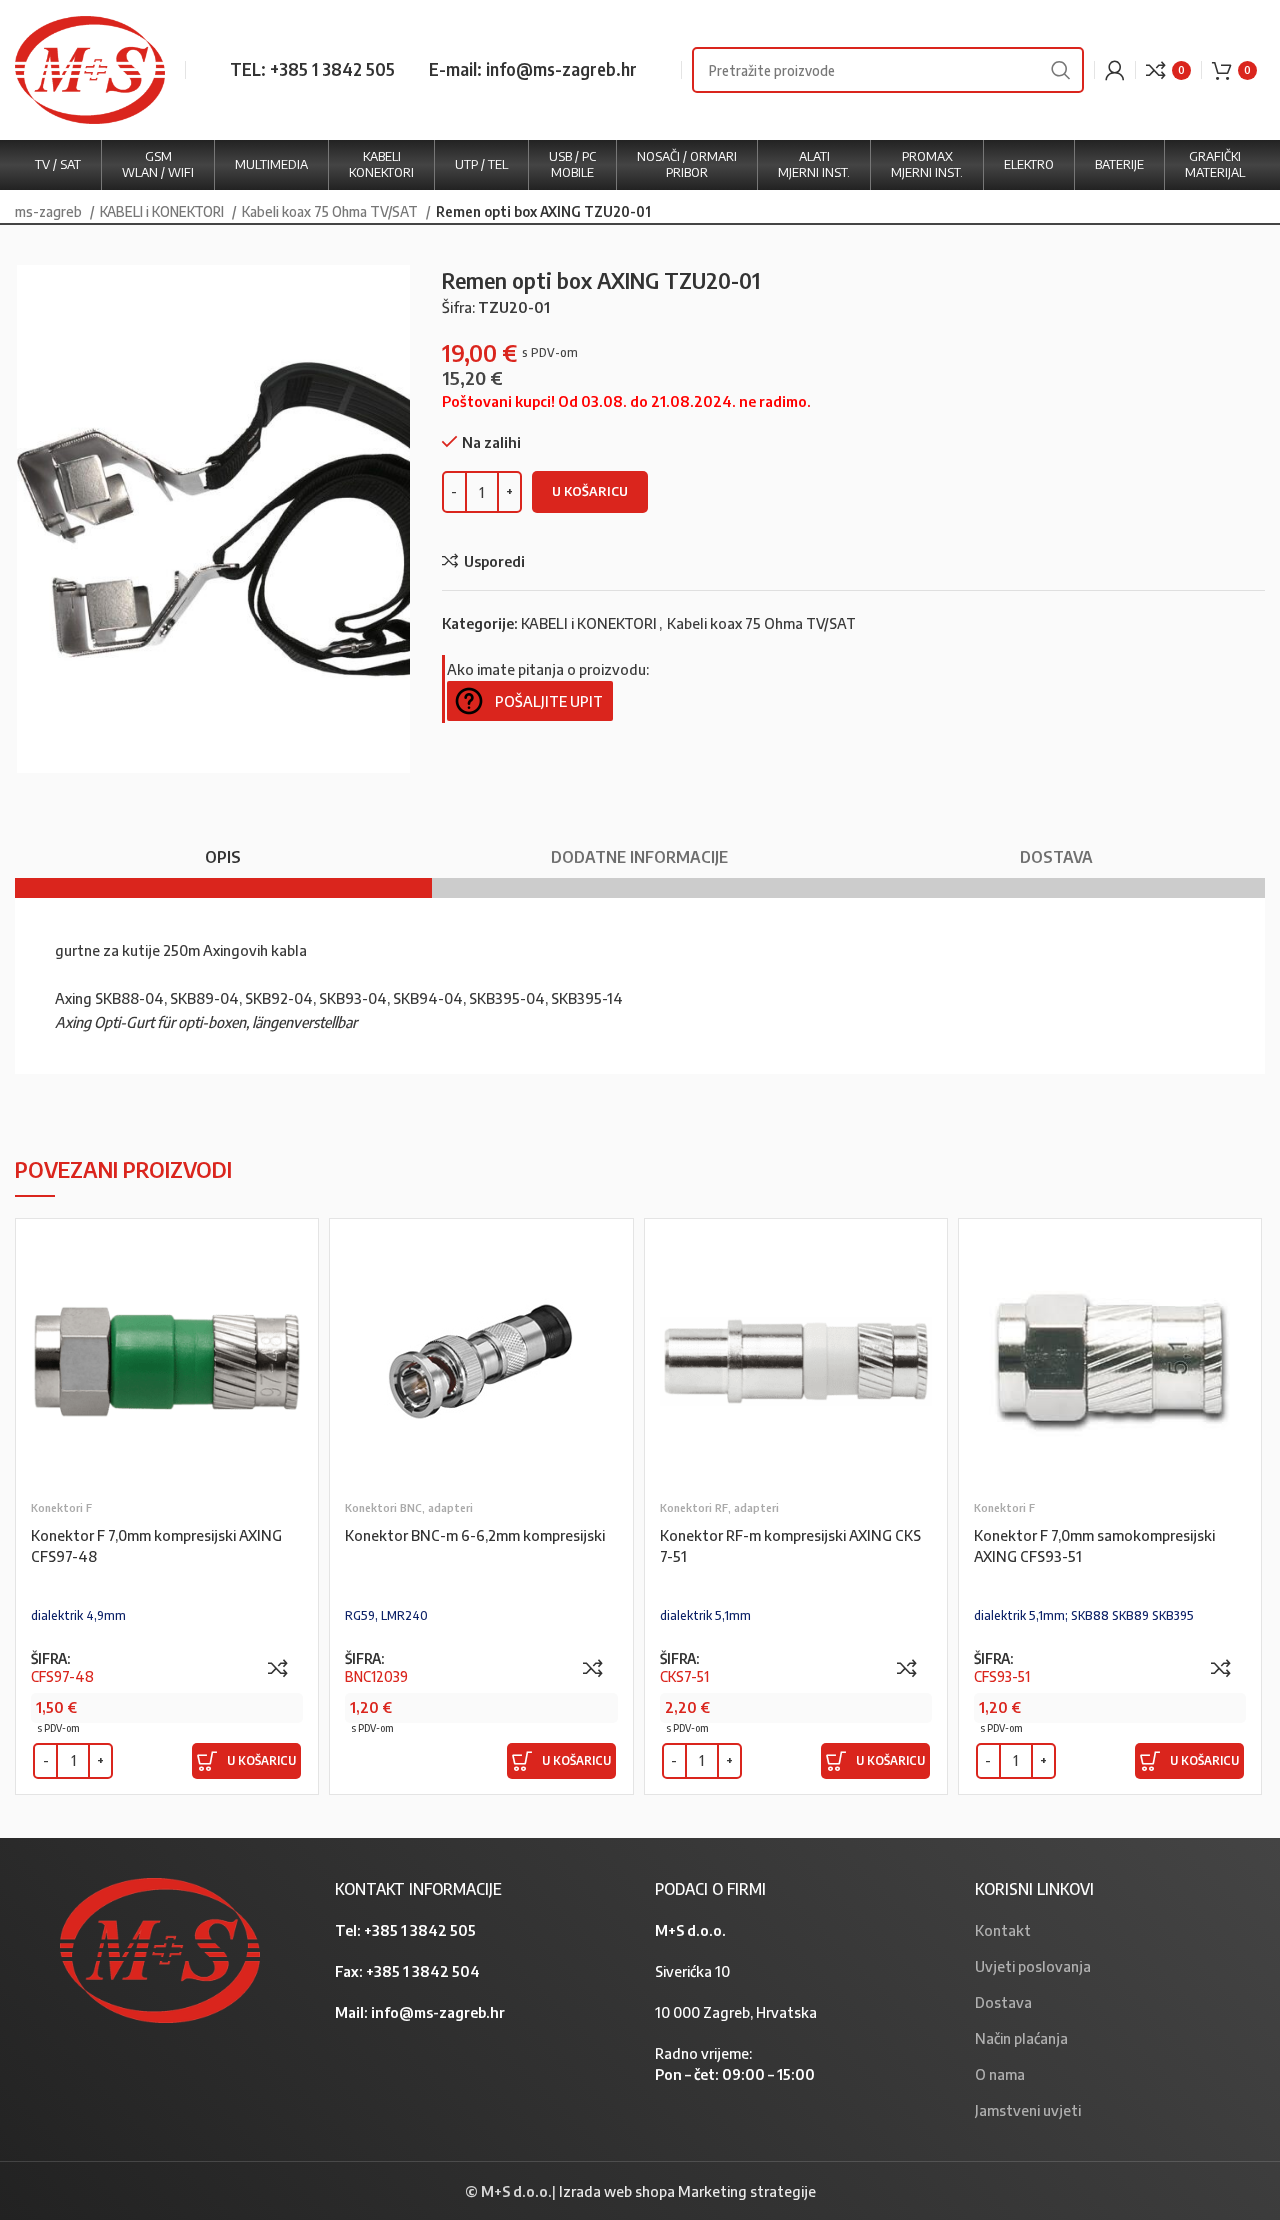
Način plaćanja (1021, 2038)
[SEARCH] (1061, 70)
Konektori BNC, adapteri (409, 1507)
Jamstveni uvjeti (1028, 2110)
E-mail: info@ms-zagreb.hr (533, 69)
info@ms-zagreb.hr (438, 2012)
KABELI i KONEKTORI (163, 211)
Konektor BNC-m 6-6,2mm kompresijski (475, 1535)
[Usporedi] (278, 1668)
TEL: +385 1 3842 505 (312, 69)
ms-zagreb (50, 211)
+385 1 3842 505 (420, 1930)
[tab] (223, 847)
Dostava (1003, 2002)
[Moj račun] (1115, 70)
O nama (1000, 2074)
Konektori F (61, 1507)
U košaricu (590, 491)
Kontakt (1003, 1930)
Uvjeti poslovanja (1033, 1966)
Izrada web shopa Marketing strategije (687, 2191)
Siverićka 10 (692, 1971)
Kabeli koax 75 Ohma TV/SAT (331, 211)
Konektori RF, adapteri (719, 1507)
